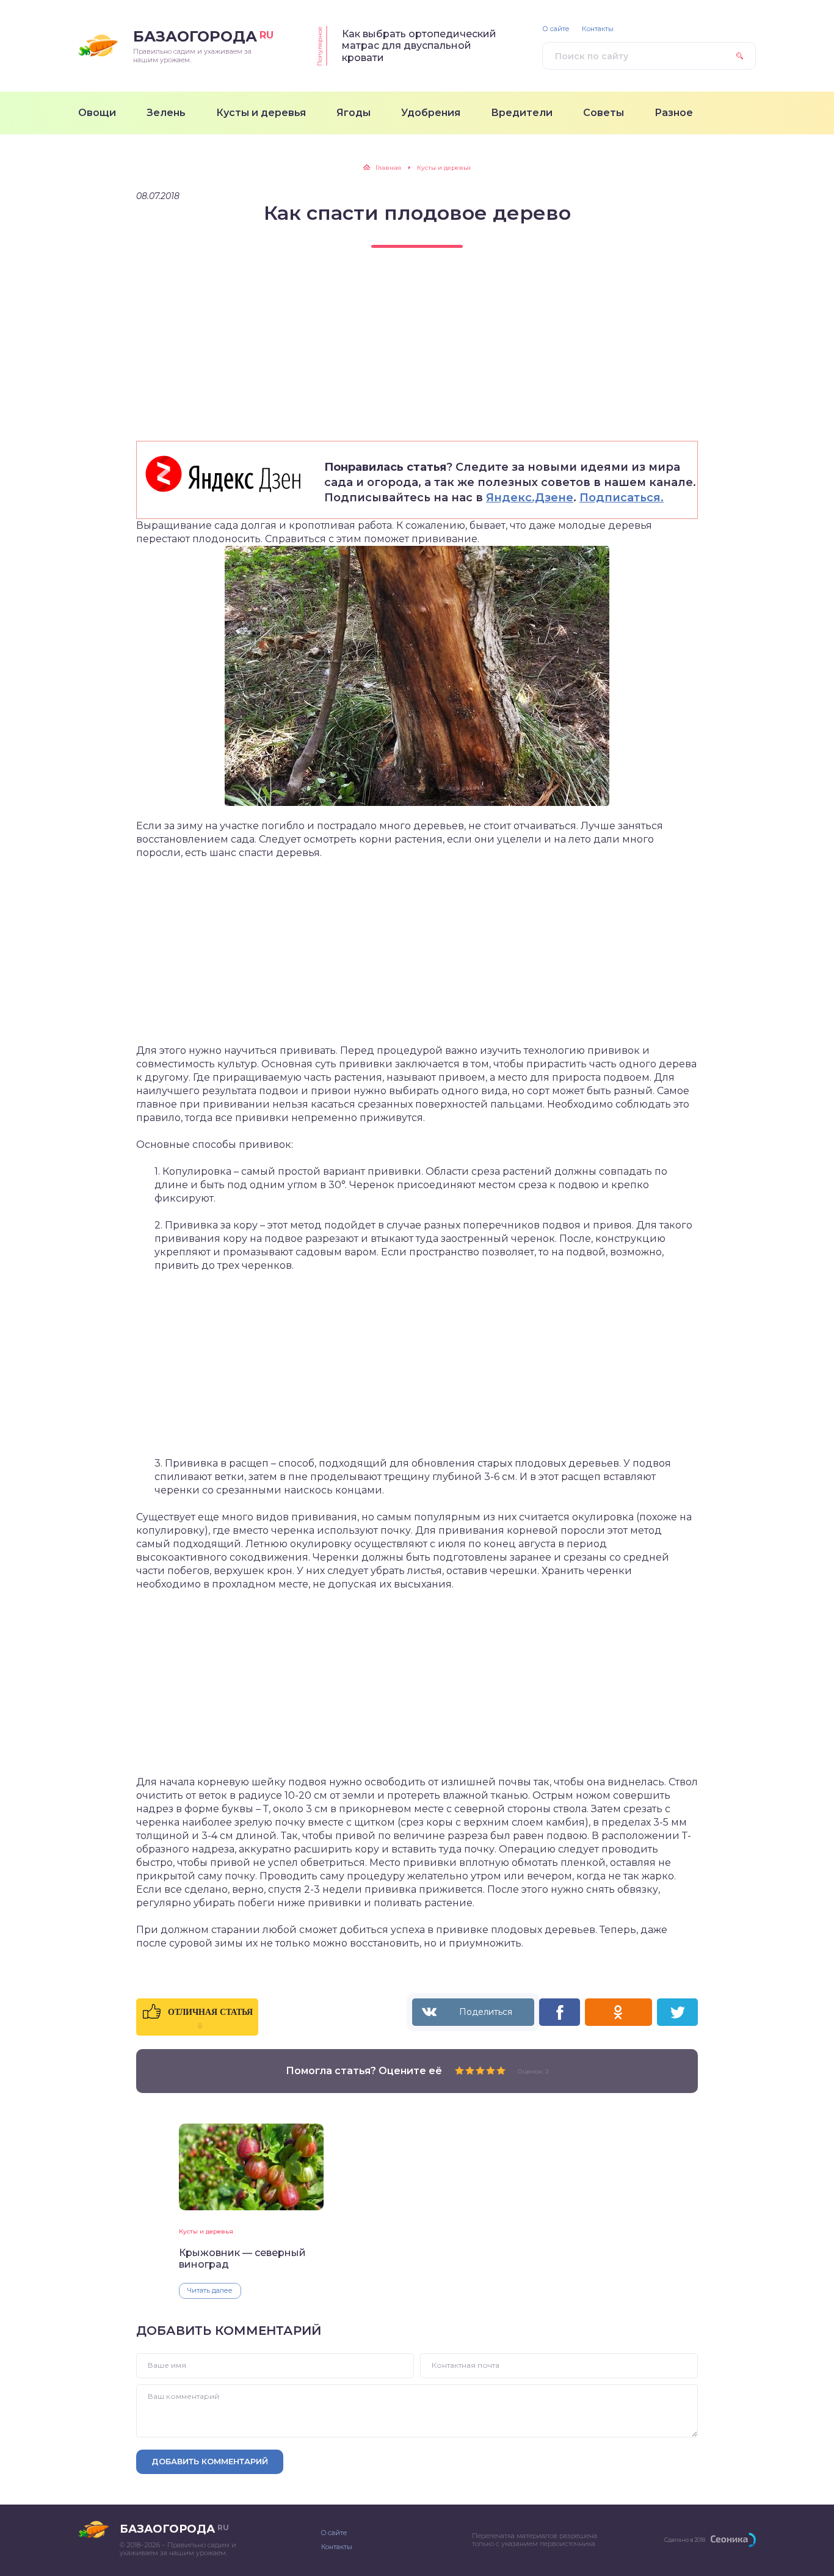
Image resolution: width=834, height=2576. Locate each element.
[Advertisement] (417, 355)
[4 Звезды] (491, 2070)
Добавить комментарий (210, 2461)
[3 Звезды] (480, 2070)
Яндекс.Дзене (530, 498)
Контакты (598, 29)
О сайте (556, 29)
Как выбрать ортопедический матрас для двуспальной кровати (419, 46)
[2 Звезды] (470, 2070)
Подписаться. (622, 498)
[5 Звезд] (501, 2070)
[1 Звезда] (459, 2070)
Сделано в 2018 (685, 2540)
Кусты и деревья (206, 2231)
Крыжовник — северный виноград (242, 2259)
